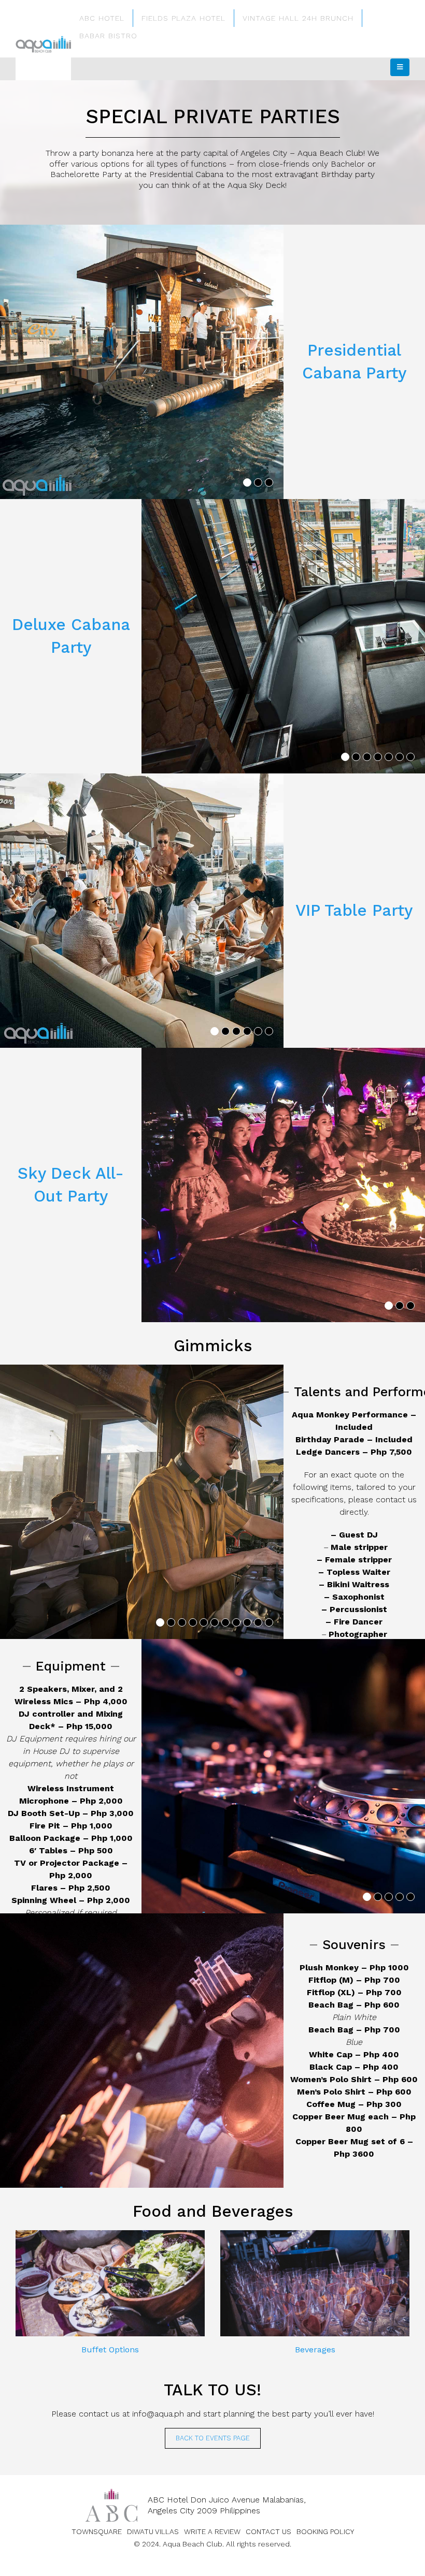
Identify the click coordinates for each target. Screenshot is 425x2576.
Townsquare (97, 2531)
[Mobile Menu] (400, 67)
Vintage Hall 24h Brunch (298, 18)
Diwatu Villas (153, 2531)
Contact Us (268, 2531)
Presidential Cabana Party (354, 362)
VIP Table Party (354, 910)
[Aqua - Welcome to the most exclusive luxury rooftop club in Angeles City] (43, 45)
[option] (142, 362)
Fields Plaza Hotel (183, 18)
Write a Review (212, 2531)
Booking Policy (325, 2531)
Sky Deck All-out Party (71, 1185)
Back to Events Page (213, 2438)
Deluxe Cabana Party (71, 636)
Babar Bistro (108, 36)
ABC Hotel (102, 18)
